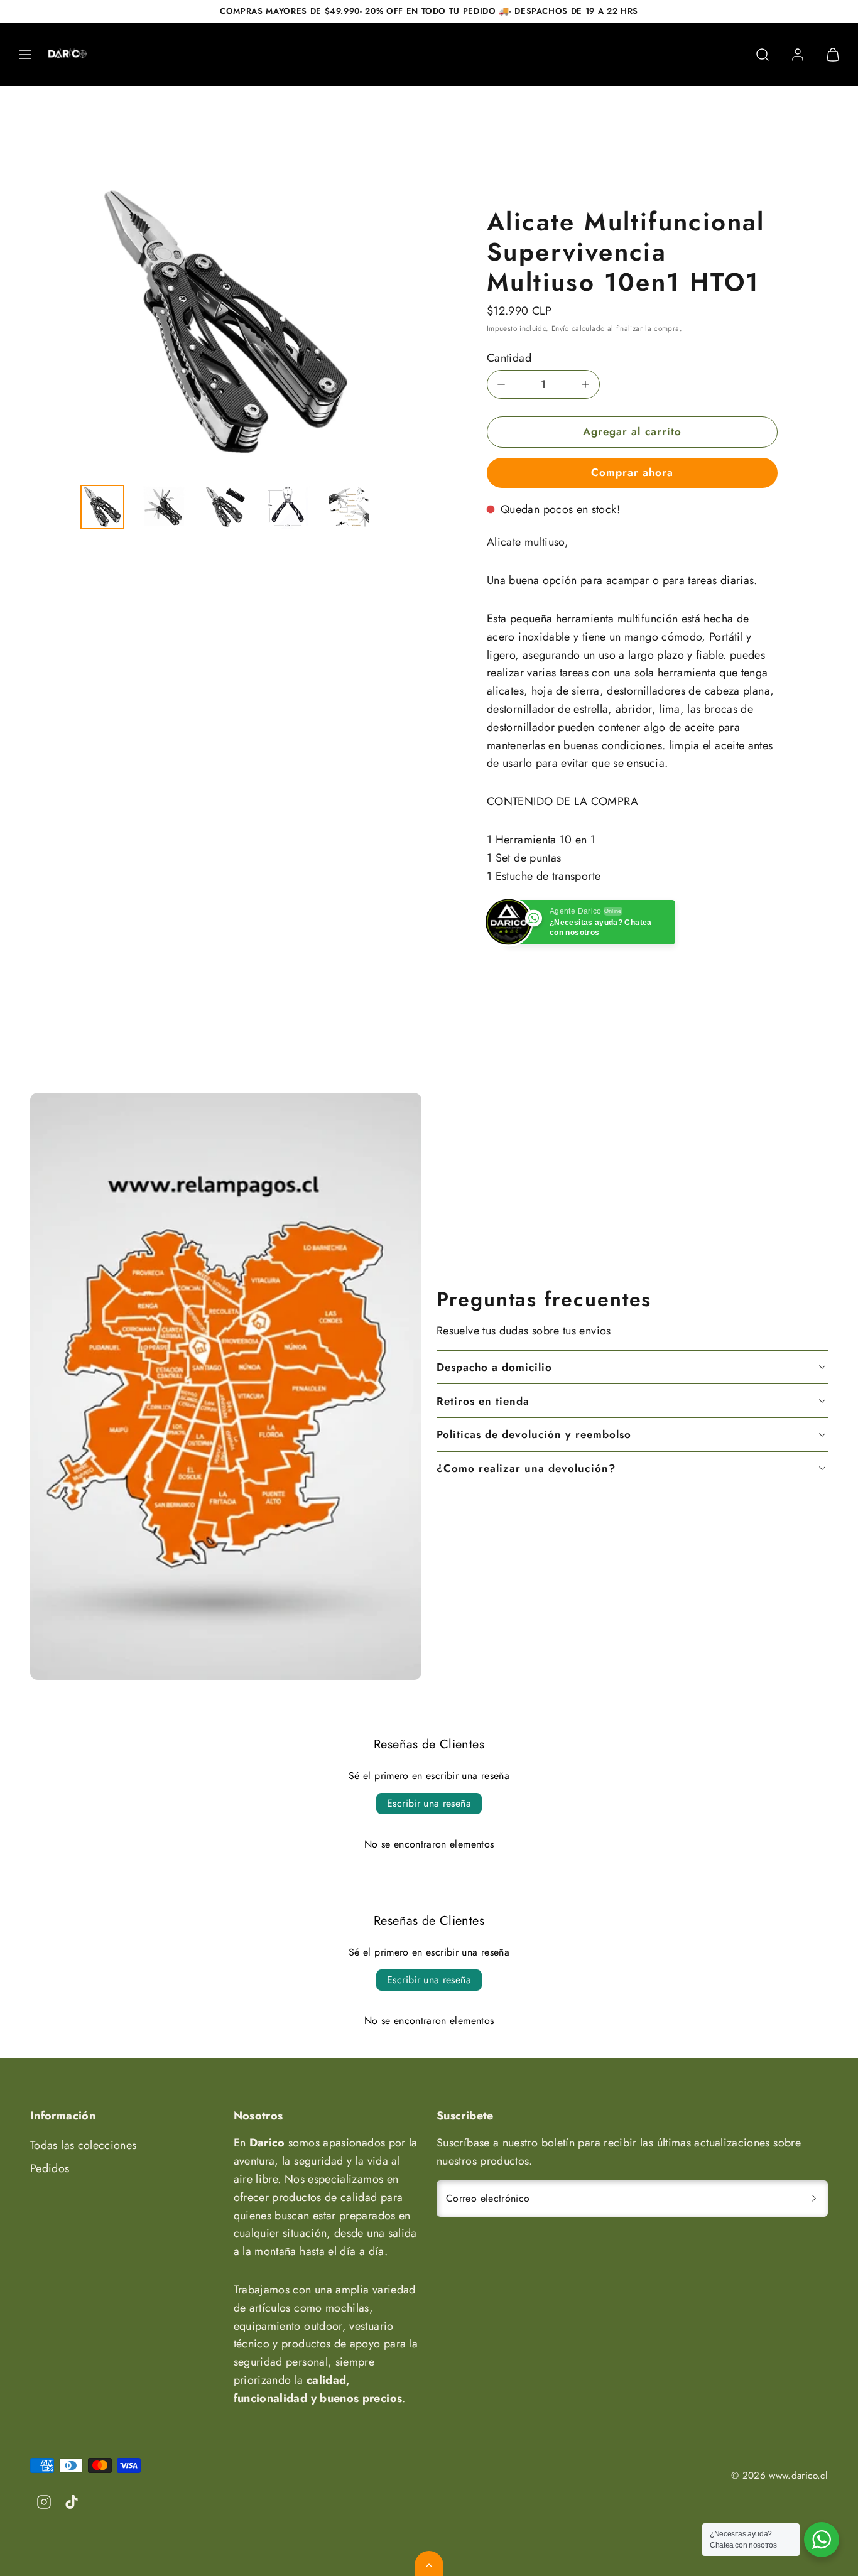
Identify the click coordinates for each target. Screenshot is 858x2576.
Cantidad (509, 358)
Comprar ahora (632, 472)
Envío (560, 328)
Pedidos (50, 2168)
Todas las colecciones (84, 2145)
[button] (25, 55)
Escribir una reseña (429, 1803)
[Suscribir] (814, 2199)
